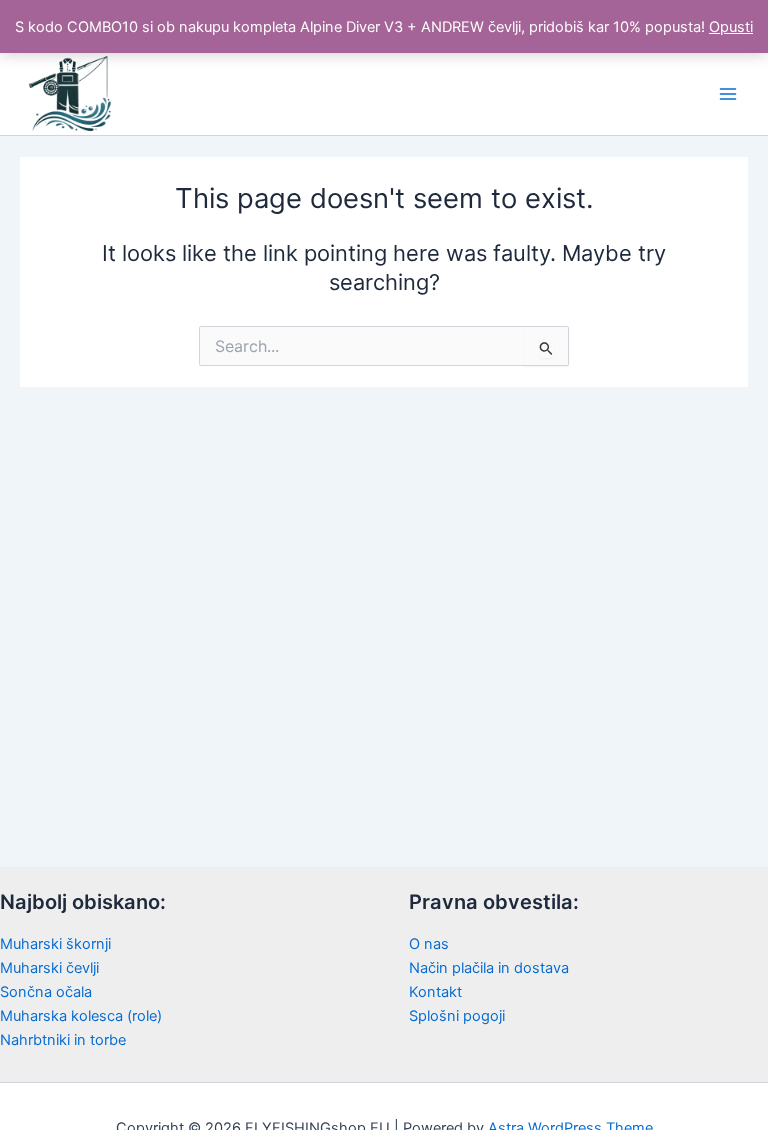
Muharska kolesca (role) (81, 1016)
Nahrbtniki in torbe (63, 1040)
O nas (429, 944)
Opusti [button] (731, 27)
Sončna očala (46, 992)
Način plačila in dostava (489, 968)
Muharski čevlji (49, 968)
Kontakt (435, 992)
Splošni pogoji (457, 1016)
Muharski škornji (55, 944)
